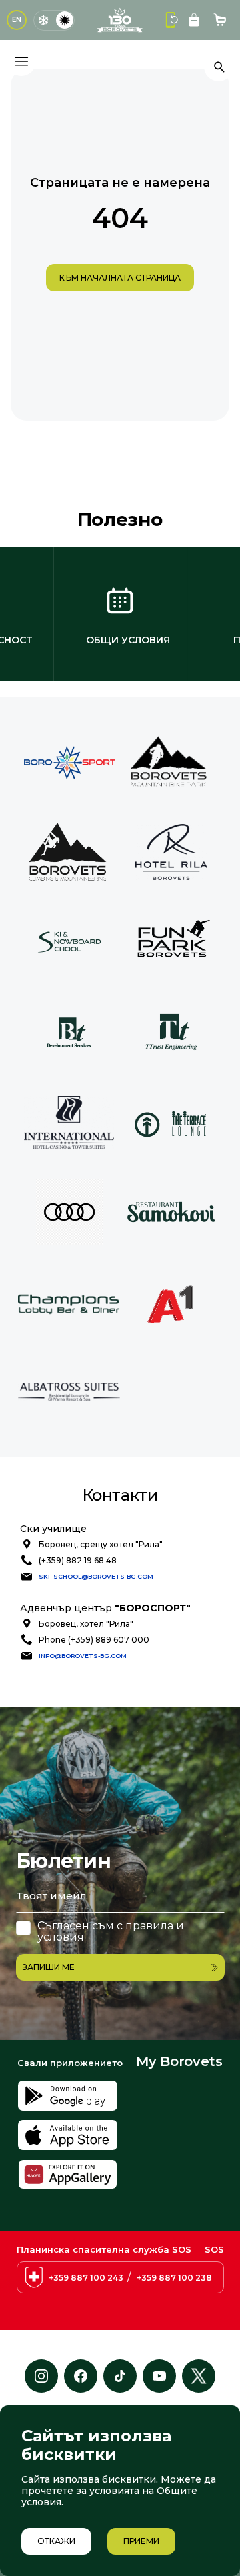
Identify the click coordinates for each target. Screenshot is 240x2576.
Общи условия (128, 640)
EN (17, 20)
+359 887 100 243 (86, 2278)
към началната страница (120, 278)
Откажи (56, 2541)
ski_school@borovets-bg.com (96, 1576)
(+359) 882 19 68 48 (78, 1560)
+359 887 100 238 (174, 2278)
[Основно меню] (21, 61)
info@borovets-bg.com (83, 1656)
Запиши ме (49, 1967)
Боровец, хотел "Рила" (86, 1624)
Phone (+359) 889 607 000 (94, 1640)
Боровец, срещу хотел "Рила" (101, 1544)
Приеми (141, 2541)
